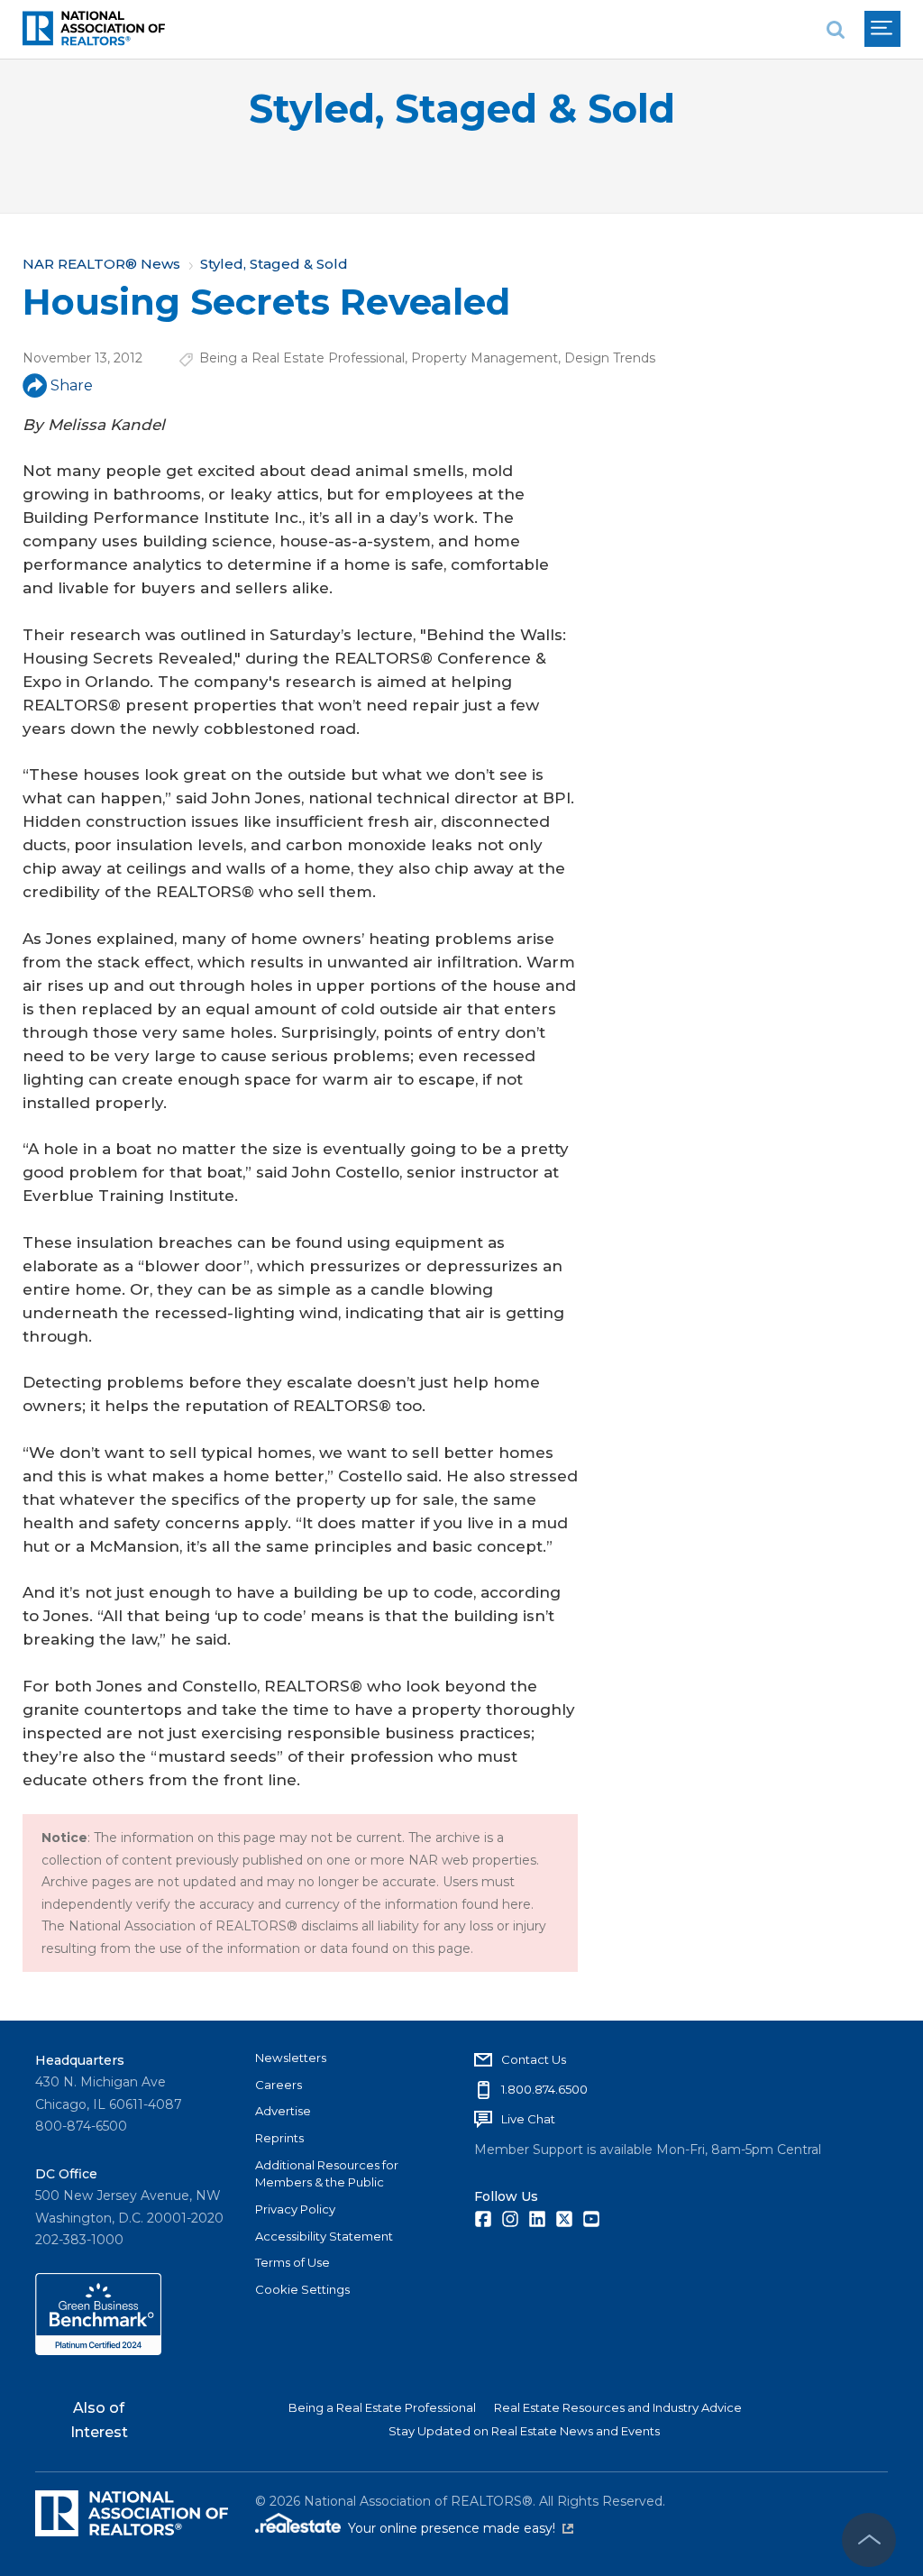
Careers (279, 2085)
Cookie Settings (302, 2289)
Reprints (279, 2138)
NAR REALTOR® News (101, 264)
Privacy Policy (295, 2209)
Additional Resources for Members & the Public (327, 2174)
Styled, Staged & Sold (462, 109)
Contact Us (534, 2059)
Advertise (283, 2111)
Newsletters (291, 2058)
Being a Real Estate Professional (302, 358)
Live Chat (528, 2119)
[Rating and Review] (98, 2351)
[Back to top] (869, 2540)
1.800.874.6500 (544, 2089)
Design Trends (610, 358)
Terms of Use (292, 2262)
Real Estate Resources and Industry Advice (618, 2407)
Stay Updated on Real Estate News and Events (524, 2431)
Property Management (484, 358)
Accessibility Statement (324, 2236)
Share (72, 385)
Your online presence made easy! (461, 2528)
